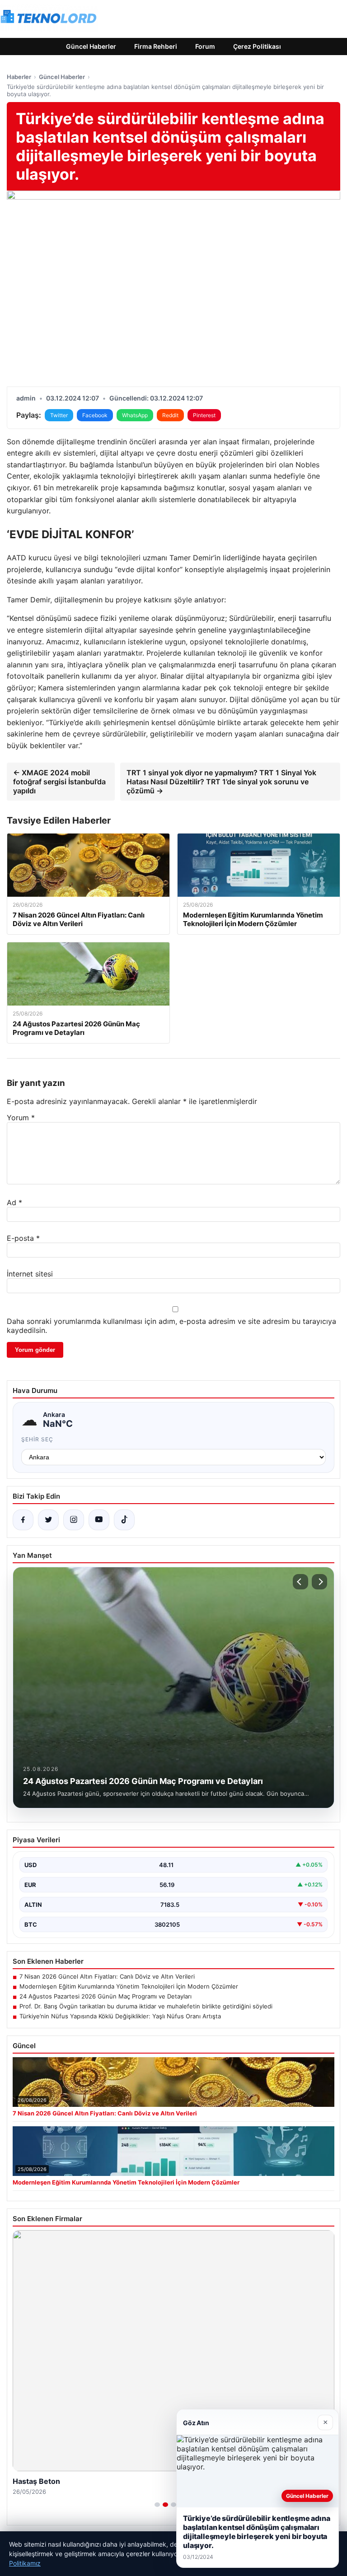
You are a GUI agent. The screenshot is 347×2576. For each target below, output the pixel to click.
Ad (14, 1202)
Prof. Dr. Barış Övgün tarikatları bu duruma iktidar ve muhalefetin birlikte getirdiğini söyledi (146, 2006)
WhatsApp (135, 415)
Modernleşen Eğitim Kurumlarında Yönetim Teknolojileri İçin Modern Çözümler (129, 1986)
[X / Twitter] (48, 1520)
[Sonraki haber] (319, 1582)
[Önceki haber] (300, 1582)
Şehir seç (37, 1439)
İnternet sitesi (30, 1274)
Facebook (95, 415)
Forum (205, 46)
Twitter (59, 415)
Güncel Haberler (91, 46)
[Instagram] (74, 1520)
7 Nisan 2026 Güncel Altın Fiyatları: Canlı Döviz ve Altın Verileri (107, 1976)
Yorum (21, 1118)
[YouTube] (99, 1520)
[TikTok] (124, 1520)
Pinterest (204, 415)
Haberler (19, 77)
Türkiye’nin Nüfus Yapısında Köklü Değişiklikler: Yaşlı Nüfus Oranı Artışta (120, 2016)
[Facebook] (23, 1520)
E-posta (23, 1238)
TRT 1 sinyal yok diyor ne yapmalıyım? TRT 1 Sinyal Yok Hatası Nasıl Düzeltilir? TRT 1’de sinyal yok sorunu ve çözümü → (221, 782)
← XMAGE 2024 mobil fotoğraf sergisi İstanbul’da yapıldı (59, 782)
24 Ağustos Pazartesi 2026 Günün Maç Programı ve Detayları (106, 1996)
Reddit (170, 415)
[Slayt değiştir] (157, 2505)
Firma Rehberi (156, 46)
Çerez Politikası (257, 46)
